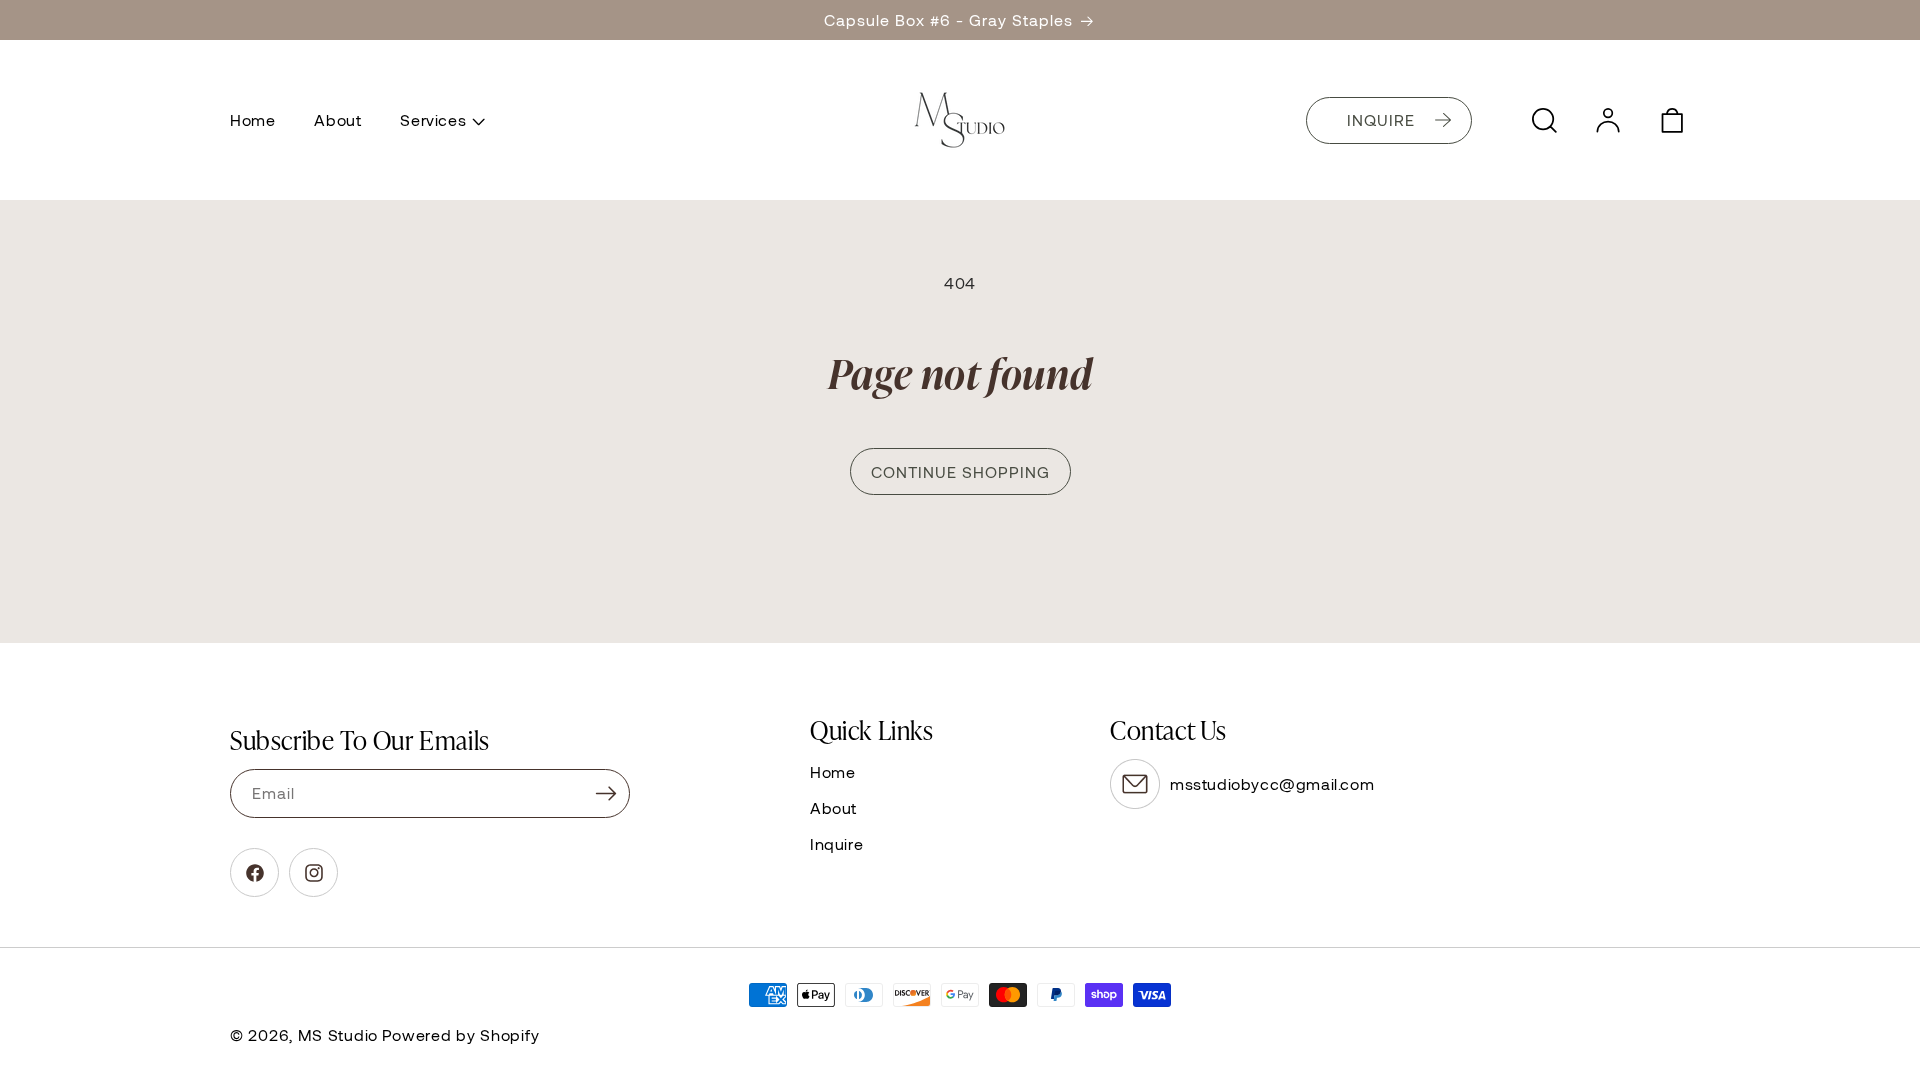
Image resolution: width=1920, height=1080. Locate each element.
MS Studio (338, 1034)
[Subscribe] (606, 793)
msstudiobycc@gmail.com (1272, 783)
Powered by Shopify (461, 1034)
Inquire (836, 843)
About (833, 807)
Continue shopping (960, 471)
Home (832, 771)
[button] (440, 120)
